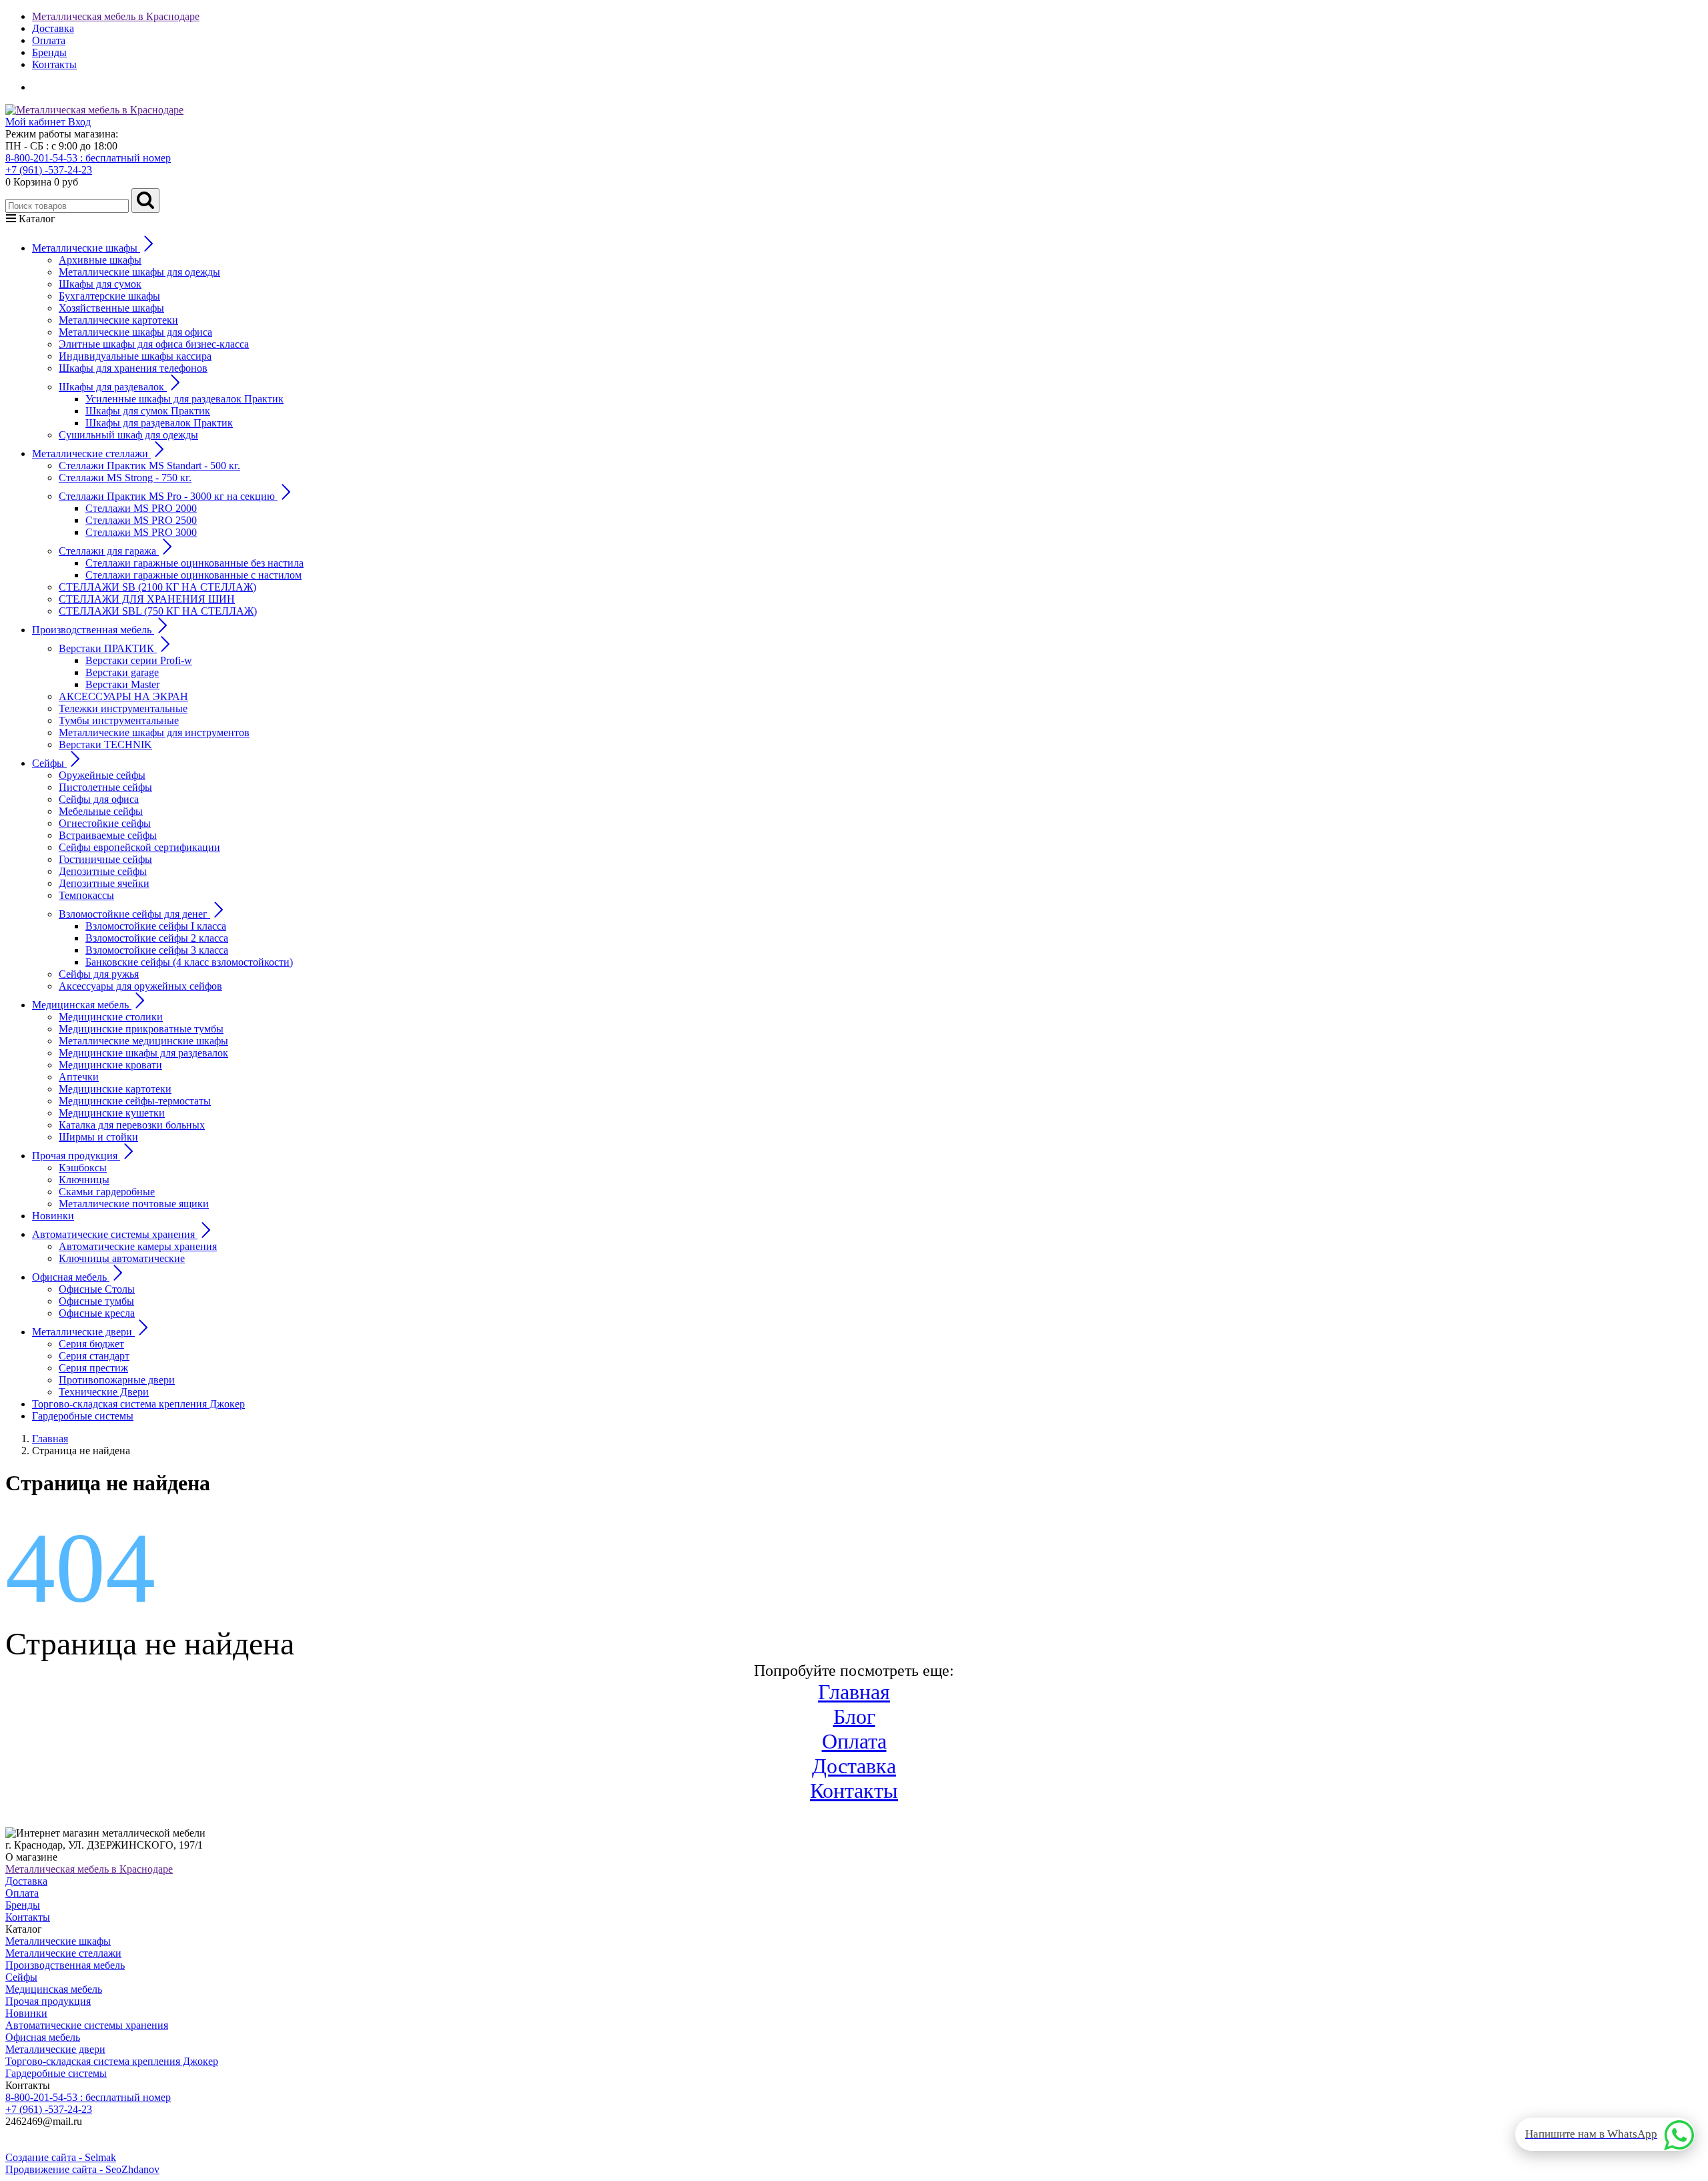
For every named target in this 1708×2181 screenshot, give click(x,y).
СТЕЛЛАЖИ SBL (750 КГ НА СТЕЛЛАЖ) (158, 611)
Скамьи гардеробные (107, 1192)
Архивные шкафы (100, 260)
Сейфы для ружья (99, 974)
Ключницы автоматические (122, 1258)
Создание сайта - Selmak (61, 2157)
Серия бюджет (91, 1344)
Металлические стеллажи (63, 1953)
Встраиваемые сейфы (108, 835)
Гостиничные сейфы (105, 859)
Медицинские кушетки (112, 1113)
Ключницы (84, 1180)
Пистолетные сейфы (105, 787)
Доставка (53, 28)
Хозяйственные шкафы (111, 308)
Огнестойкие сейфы (105, 823)
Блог (854, 1717)
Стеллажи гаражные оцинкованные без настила (194, 563)
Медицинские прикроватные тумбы (141, 1029)
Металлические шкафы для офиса (135, 332)
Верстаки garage (122, 672)
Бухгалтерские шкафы (109, 296)
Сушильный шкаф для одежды (128, 435)
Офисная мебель (43, 2037)
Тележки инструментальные (123, 708)
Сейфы (21, 1977)
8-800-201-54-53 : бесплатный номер (88, 158)
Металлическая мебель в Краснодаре (116, 16)
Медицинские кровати (110, 1065)
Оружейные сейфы (102, 775)
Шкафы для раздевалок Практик (159, 423)
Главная (854, 1692)
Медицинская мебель (54, 1989)
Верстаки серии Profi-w (139, 660)
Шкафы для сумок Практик (148, 411)
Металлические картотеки (118, 320)
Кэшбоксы (83, 1168)
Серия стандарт (94, 1356)
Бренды (49, 52)
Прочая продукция (48, 2001)
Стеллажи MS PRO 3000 (141, 532)
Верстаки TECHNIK (105, 744)
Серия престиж (93, 1368)
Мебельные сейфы (101, 811)
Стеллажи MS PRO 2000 (141, 508)
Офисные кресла (97, 1313)
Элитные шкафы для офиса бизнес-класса (154, 344)
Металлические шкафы (58, 1941)
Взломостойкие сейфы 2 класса (157, 938)
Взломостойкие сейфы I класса (156, 926)
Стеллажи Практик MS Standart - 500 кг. (149, 465)
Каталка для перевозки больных (132, 1125)
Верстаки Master (122, 684)
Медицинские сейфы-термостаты (135, 1101)
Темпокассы (86, 895)
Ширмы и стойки (98, 1137)
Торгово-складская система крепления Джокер (138, 1404)
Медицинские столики (111, 1017)
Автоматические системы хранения (87, 2025)
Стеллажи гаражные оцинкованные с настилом (193, 575)
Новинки (53, 1216)
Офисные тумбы (96, 1301)
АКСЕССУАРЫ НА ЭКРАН (123, 696)
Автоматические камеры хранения (138, 1246)
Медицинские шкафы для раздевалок (143, 1053)
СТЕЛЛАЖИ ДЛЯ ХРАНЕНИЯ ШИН (147, 599)
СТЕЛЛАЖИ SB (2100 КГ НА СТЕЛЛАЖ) (157, 587)
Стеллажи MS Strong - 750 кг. (125, 478)
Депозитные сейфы (103, 871)
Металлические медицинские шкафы (143, 1041)
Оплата (49, 40)
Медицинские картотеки (115, 1089)
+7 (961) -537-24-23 (49, 170)
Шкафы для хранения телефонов (133, 368)
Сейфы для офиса (99, 799)
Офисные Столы (97, 1289)
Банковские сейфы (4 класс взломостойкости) (189, 962)
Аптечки (79, 1077)
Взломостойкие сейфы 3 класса (157, 950)
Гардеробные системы (83, 1416)
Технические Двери (104, 1392)
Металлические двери (55, 2049)
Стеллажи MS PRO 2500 (141, 520)
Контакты (54, 64)
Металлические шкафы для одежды (139, 272)
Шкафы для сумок (100, 284)
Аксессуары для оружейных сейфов (140, 986)
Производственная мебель (65, 1965)
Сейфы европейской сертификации (139, 847)
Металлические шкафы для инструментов (154, 732)
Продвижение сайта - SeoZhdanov (82, 2169)
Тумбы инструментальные (119, 720)
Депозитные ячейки (104, 883)
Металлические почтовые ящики (134, 1204)
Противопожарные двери (117, 1380)
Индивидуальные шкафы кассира (135, 356)
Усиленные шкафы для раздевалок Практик (184, 399)
